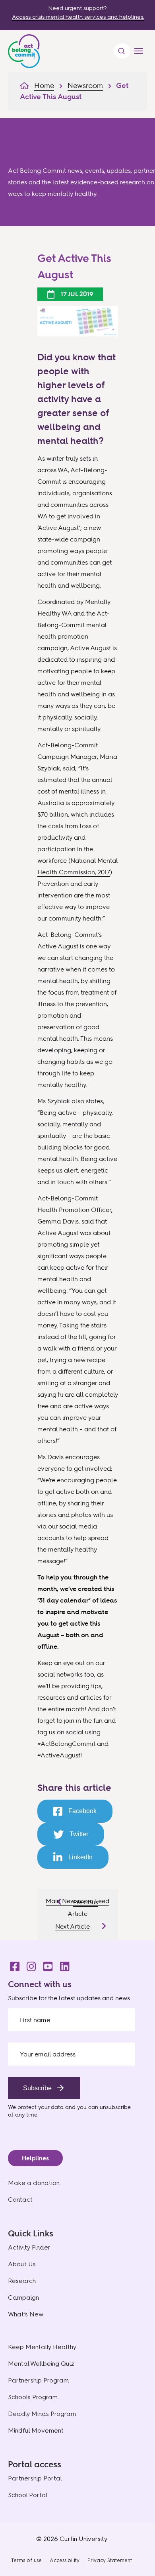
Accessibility (65, 2560)
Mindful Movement (36, 2430)
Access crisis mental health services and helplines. (78, 17)
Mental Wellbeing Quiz (41, 2364)
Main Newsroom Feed (77, 1901)
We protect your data (36, 2107)
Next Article (73, 1926)
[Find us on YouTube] (46, 1964)
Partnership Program (38, 2380)
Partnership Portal (35, 2478)
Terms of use (26, 2560)
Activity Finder (29, 2247)
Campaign (23, 2297)
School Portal (28, 2495)
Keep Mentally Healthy (42, 2347)
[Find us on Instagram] (29, 1964)
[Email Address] (72, 2054)
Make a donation (34, 2183)
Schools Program (33, 2397)
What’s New (26, 2314)
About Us (22, 2264)
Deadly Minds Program (42, 2414)
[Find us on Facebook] (12, 1964)
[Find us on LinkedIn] (62, 1964)
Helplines (35, 2158)
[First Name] (72, 2020)
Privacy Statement (110, 2560)
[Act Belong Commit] (24, 49)
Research (22, 2281)
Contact (20, 2200)
